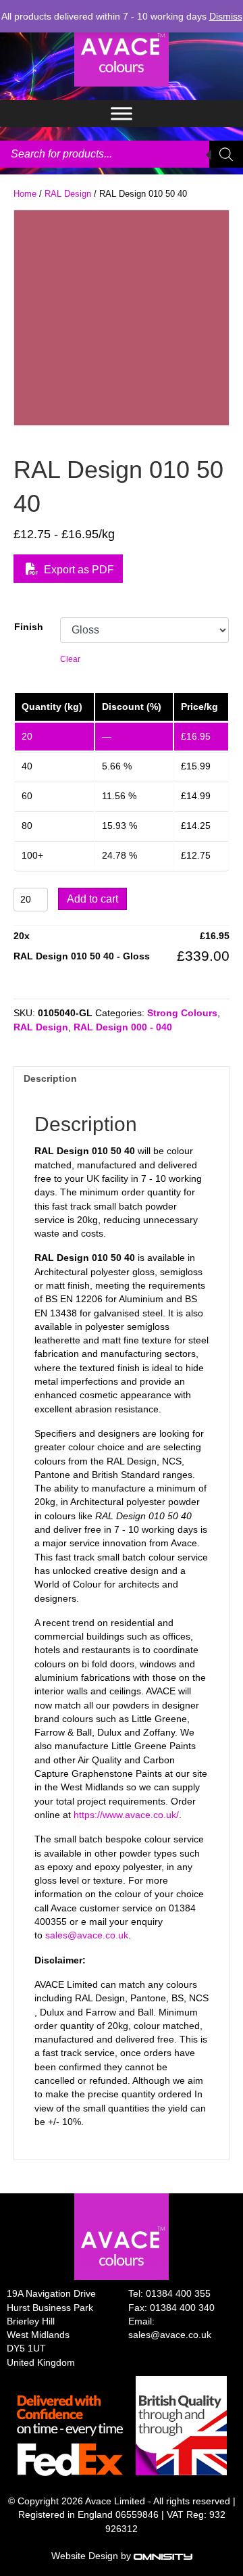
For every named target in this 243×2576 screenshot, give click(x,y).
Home (25, 194)
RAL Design (68, 194)
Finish (29, 627)
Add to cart (92, 899)
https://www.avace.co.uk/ (126, 1815)
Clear (70, 659)
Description (50, 1078)
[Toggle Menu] (122, 113)
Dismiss (226, 16)
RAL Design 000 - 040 (123, 1027)
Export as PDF (78, 570)
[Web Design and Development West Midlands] (163, 2556)
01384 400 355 (178, 2293)
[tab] (122, 1078)
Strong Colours (182, 1013)
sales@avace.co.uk (87, 1935)
